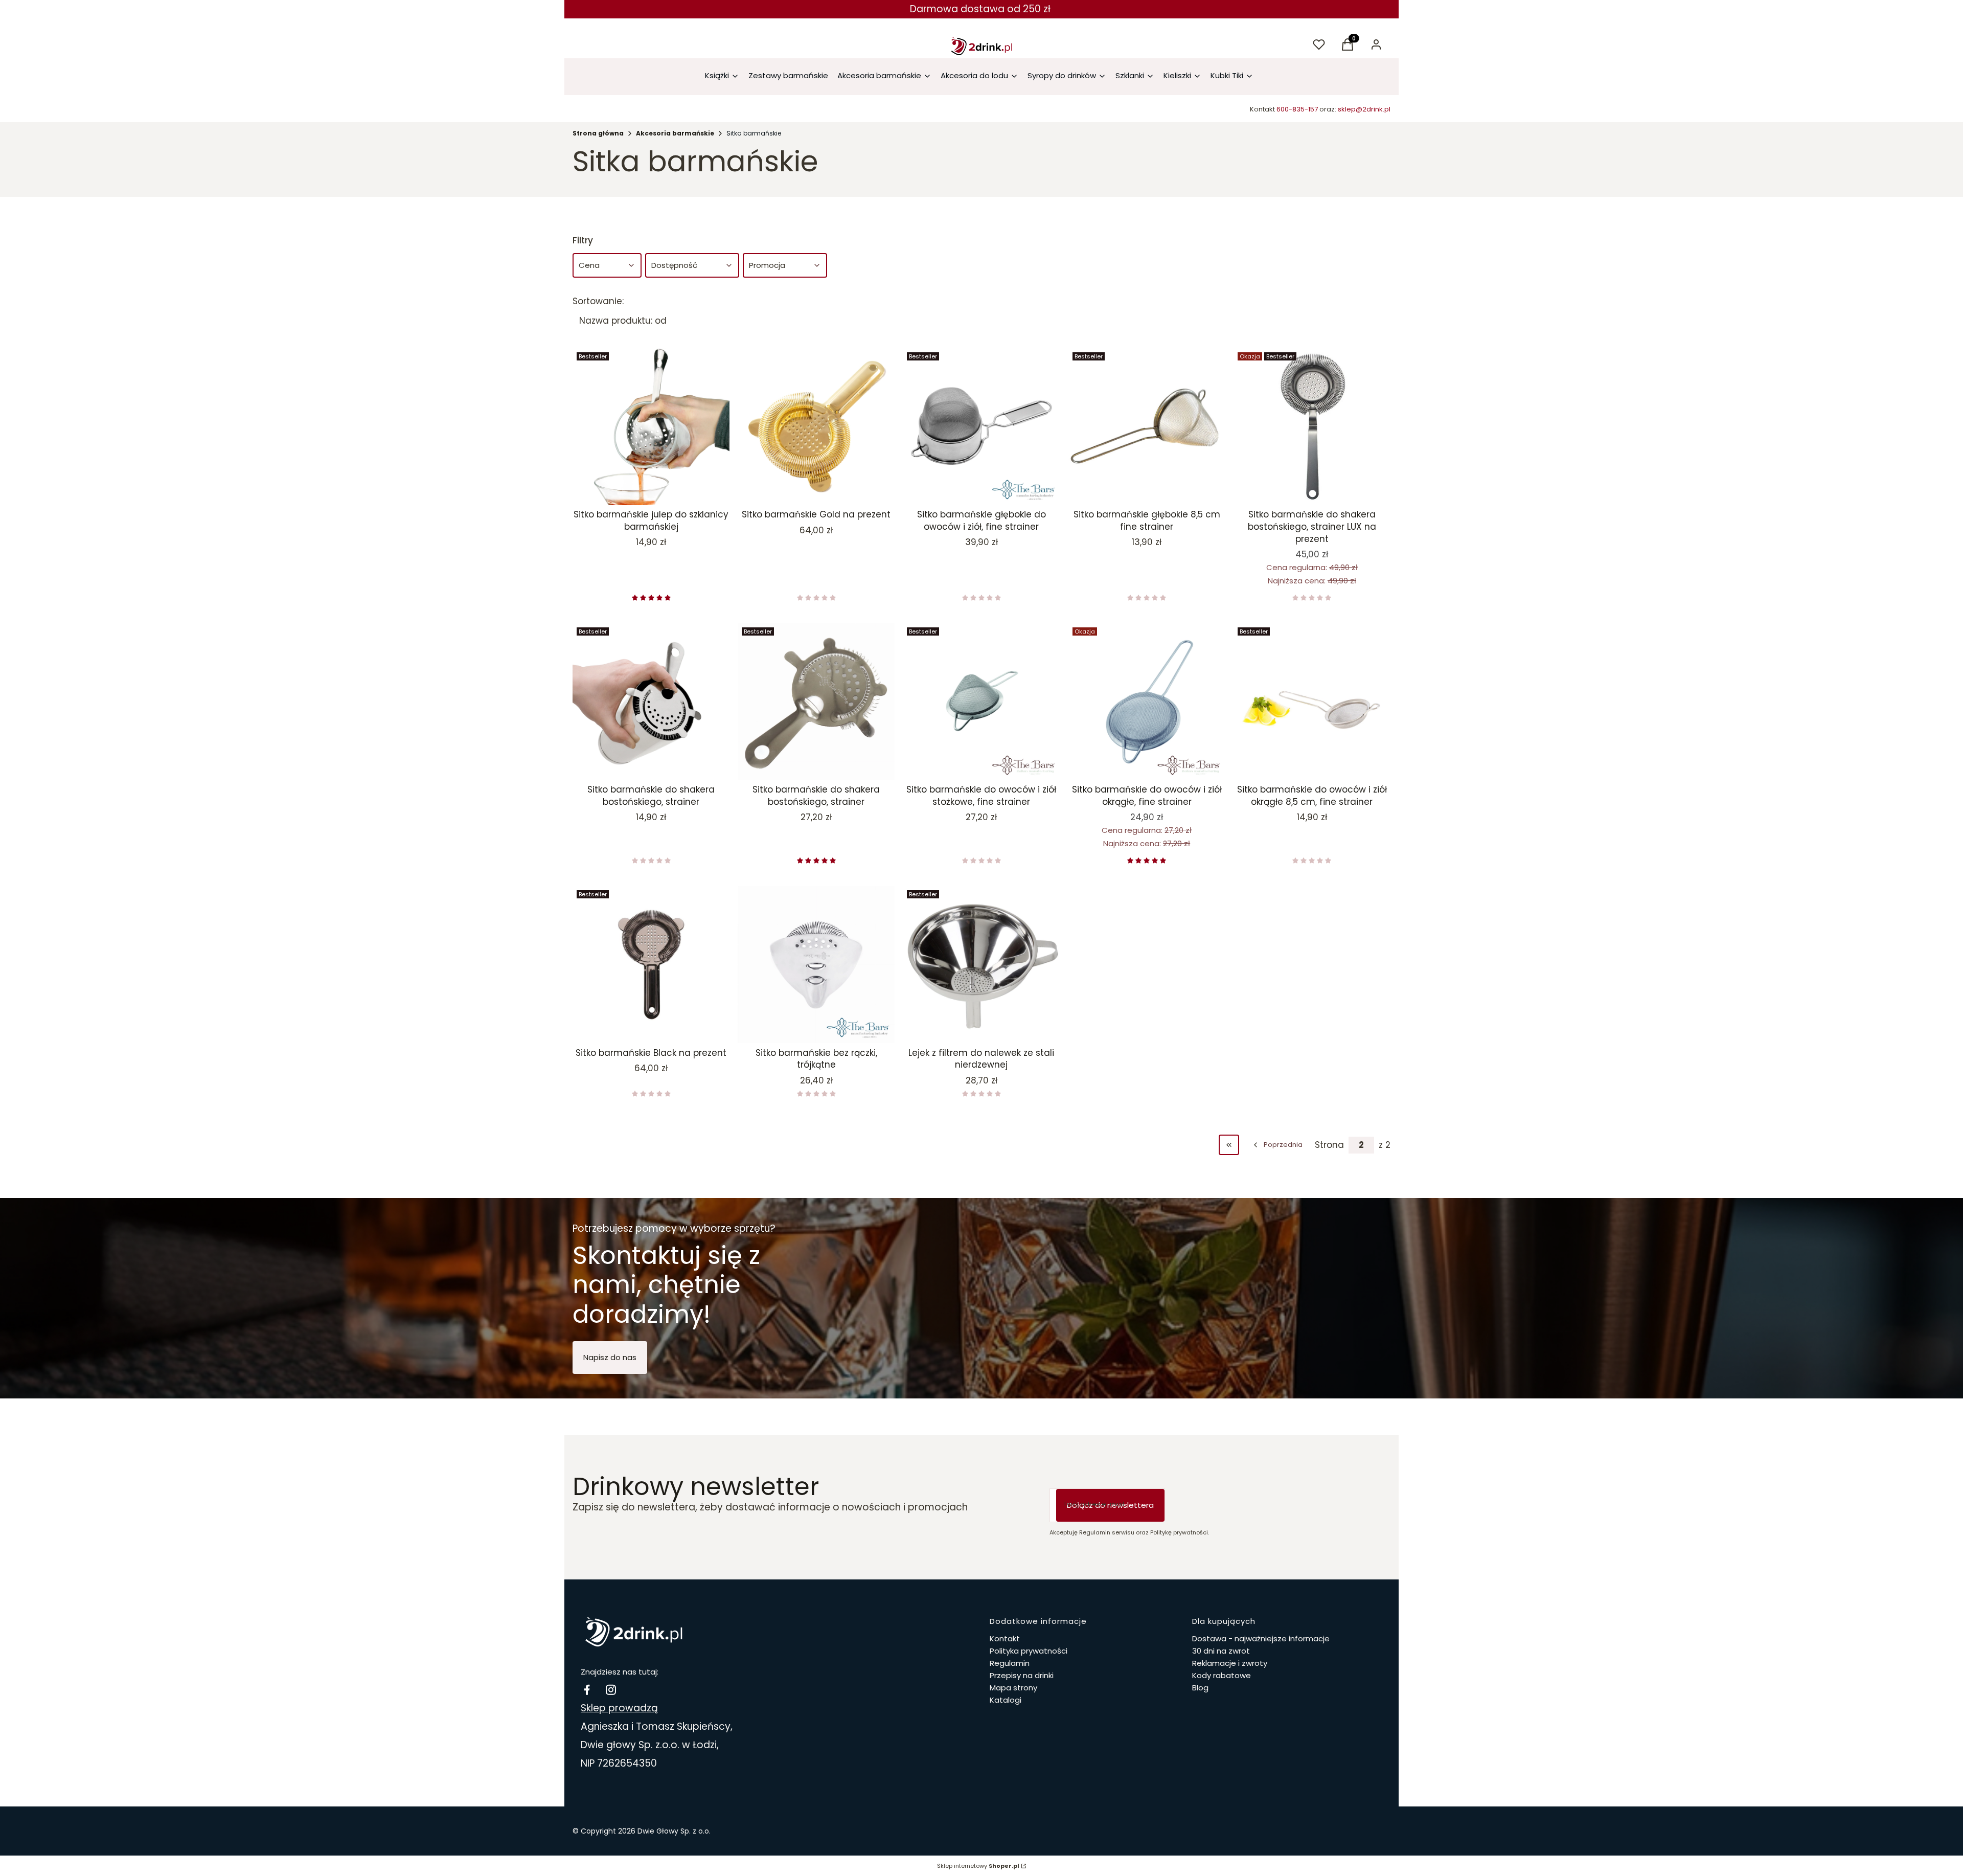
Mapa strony (1013, 1688)
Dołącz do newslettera (1110, 1505)
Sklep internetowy (978, 1866)
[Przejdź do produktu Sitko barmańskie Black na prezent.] (651, 965)
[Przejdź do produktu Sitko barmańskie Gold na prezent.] (816, 427)
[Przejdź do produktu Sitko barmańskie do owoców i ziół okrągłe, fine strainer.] (1147, 702)
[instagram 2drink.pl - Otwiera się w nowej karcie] (611, 1690)
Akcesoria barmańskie (675, 133)
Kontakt (1005, 1638)
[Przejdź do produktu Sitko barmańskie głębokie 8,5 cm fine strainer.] (1147, 427)
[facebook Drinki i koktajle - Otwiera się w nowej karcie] (587, 1690)
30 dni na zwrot (1221, 1651)
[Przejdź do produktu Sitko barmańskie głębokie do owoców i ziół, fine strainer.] (981, 427)
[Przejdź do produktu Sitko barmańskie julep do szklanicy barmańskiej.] (651, 427)
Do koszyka (644, 487)
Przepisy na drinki (1022, 1675)
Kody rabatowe (1222, 1675)
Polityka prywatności (1029, 1651)
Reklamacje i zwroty (1230, 1663)
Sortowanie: (598, 301)
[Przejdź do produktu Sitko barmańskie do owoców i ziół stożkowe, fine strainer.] (981, 702)
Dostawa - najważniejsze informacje (1261, 1638)
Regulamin (1010, 1663)
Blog (1200, 1688)
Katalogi (1006, 1700)
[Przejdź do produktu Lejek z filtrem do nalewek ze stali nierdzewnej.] (981, 965)
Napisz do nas (610, 1357)
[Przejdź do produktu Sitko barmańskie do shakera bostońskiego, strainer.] (651, 702)
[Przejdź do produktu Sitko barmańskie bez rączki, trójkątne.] (816, 965)
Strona (1329, 1145)
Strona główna (598, 133)
